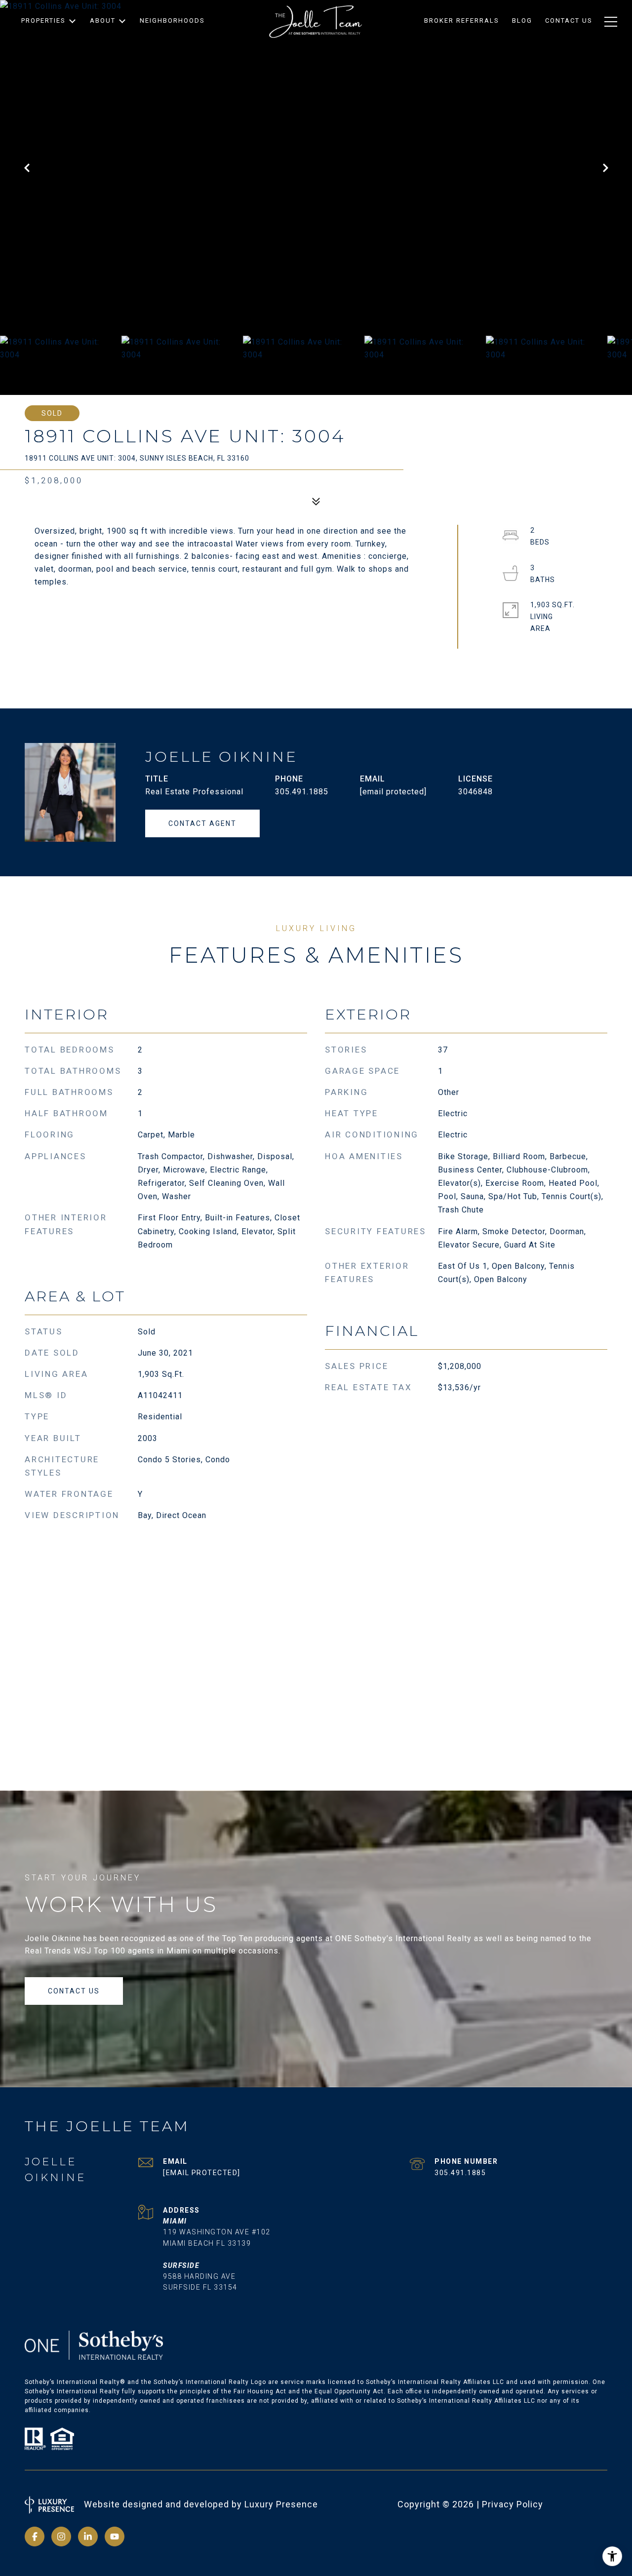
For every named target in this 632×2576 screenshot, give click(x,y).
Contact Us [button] (74, 1991)
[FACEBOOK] (35, 2537)
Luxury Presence (281, 2504)
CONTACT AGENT (202, 823)
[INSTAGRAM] (61, 2537)
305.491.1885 (302, 792)
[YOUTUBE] (115, 2537)
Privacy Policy (513, 2504)
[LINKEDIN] (88, 2537)
